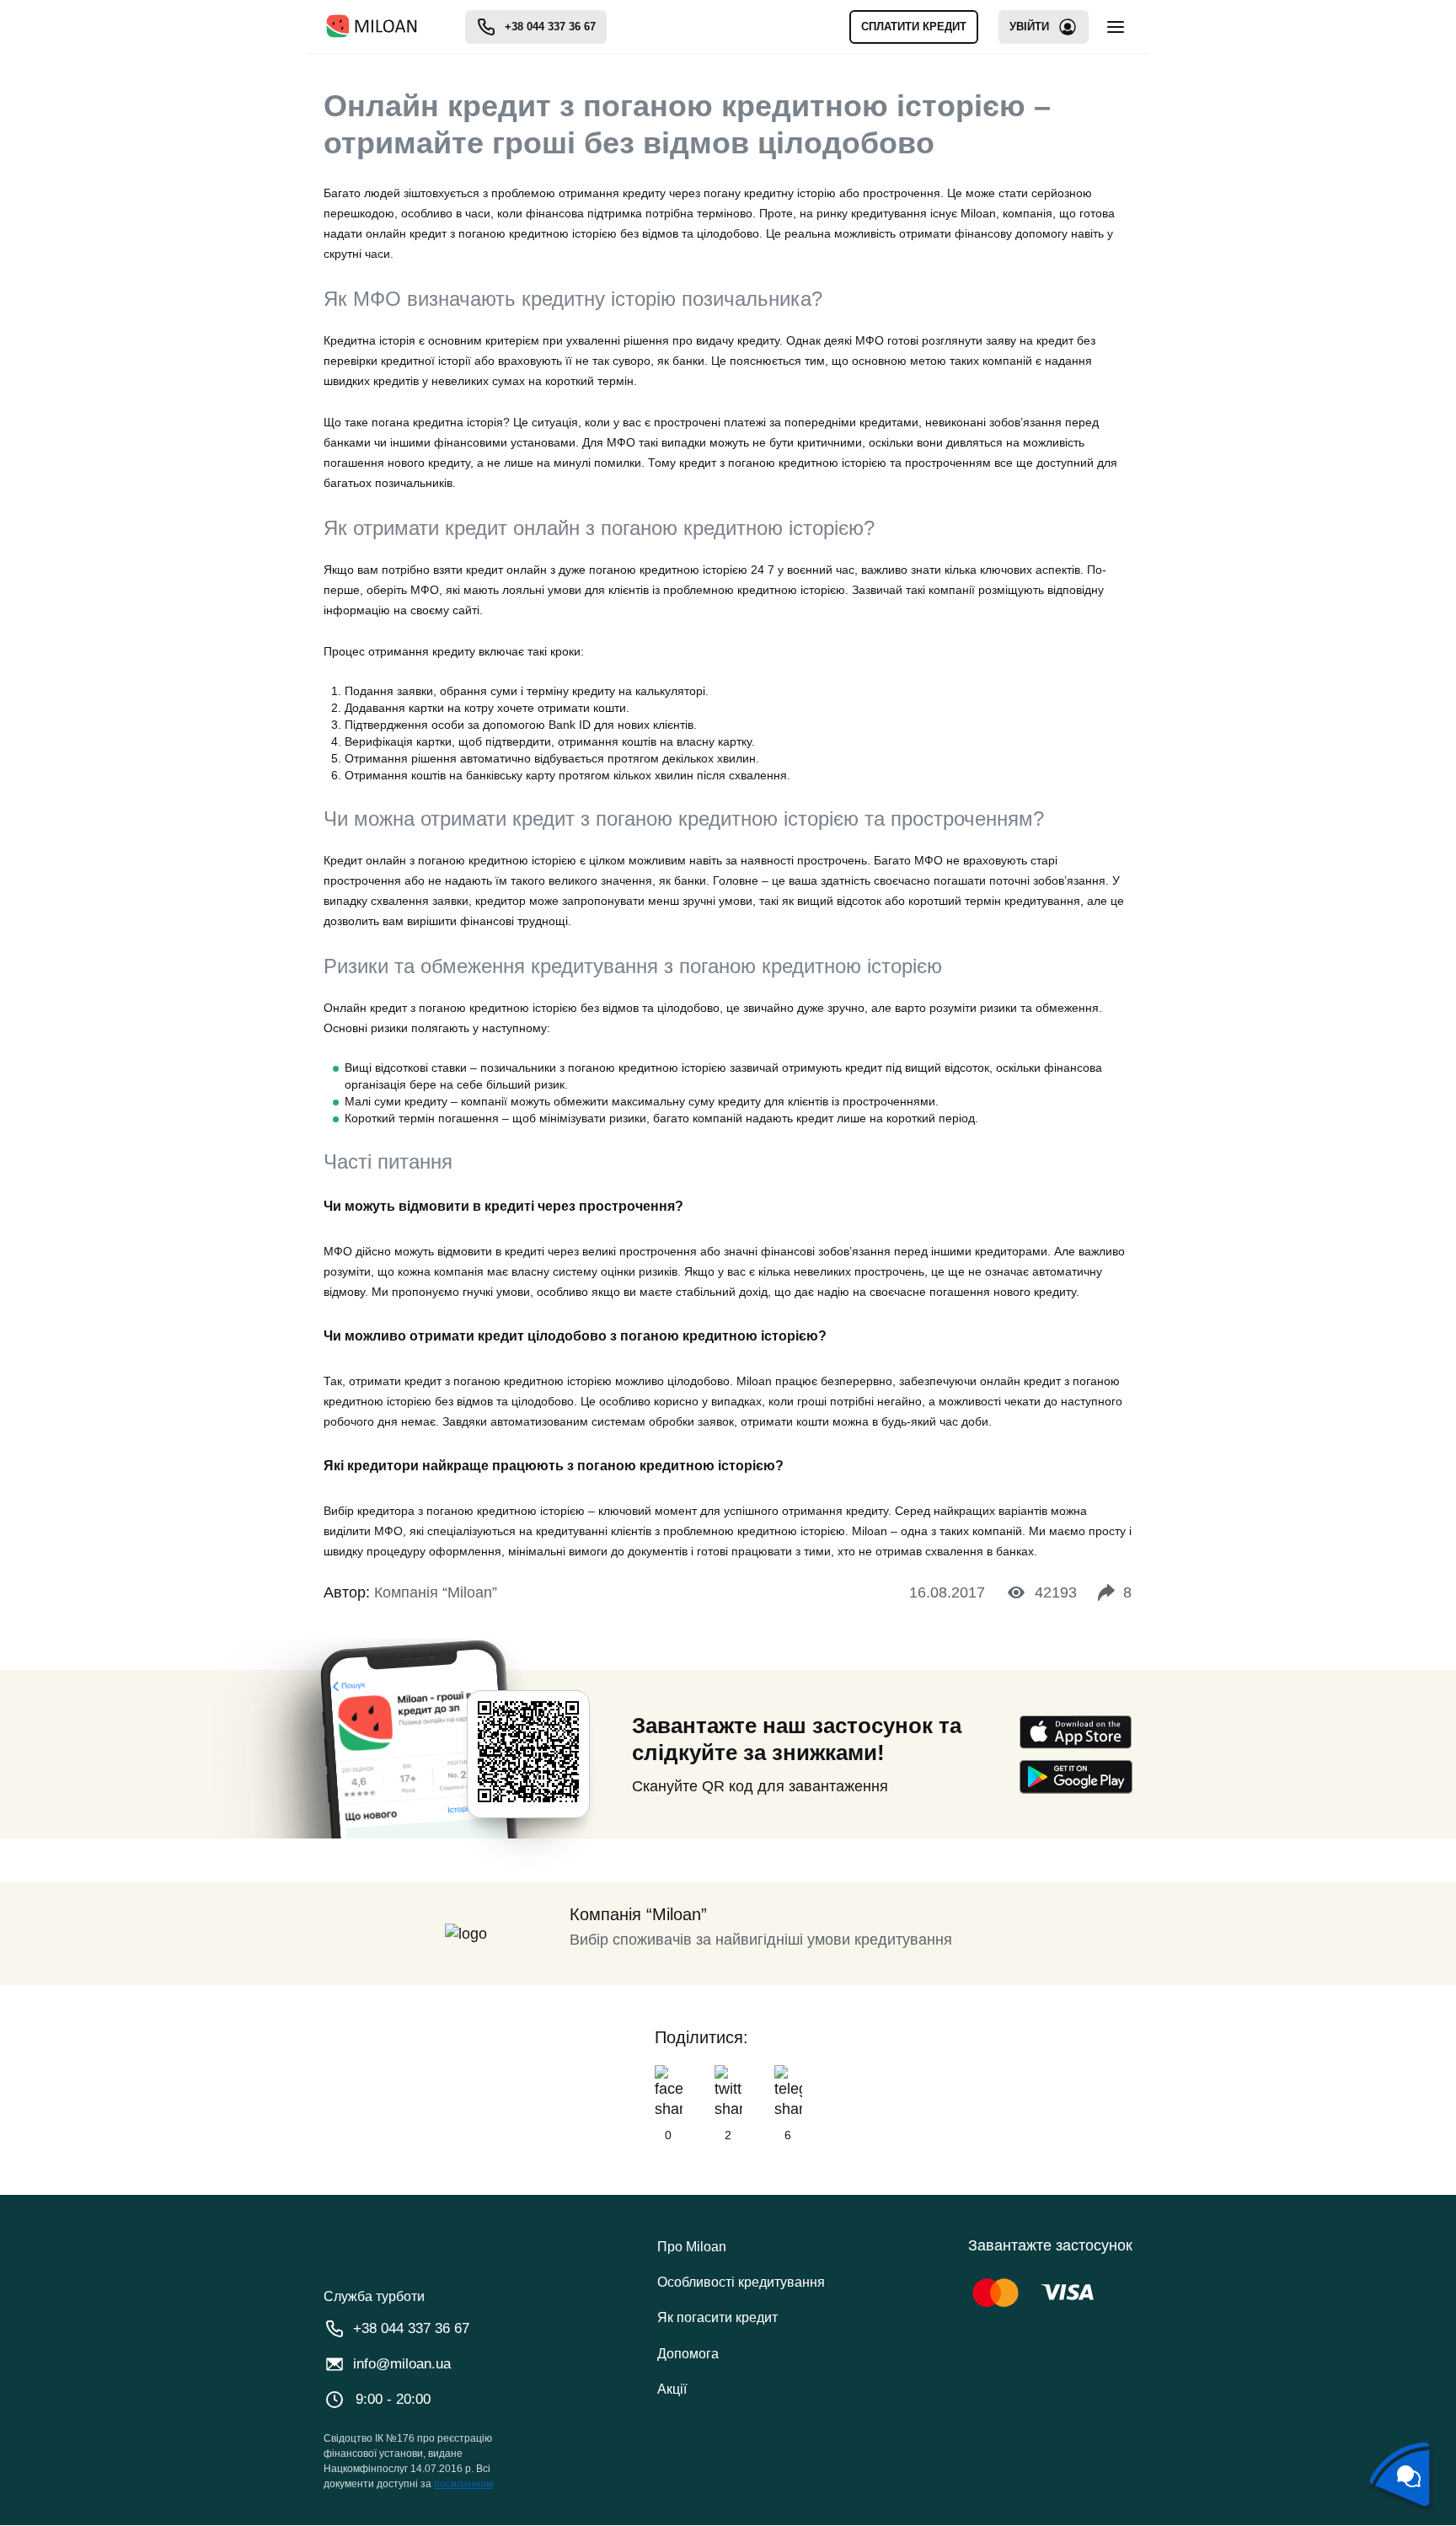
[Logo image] (372, 27)
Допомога (688, 2354)
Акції (672, 2389)
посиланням (463, 2484)
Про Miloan (692, 2247)
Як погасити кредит (717, 2317)
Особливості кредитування (741, 2282)
